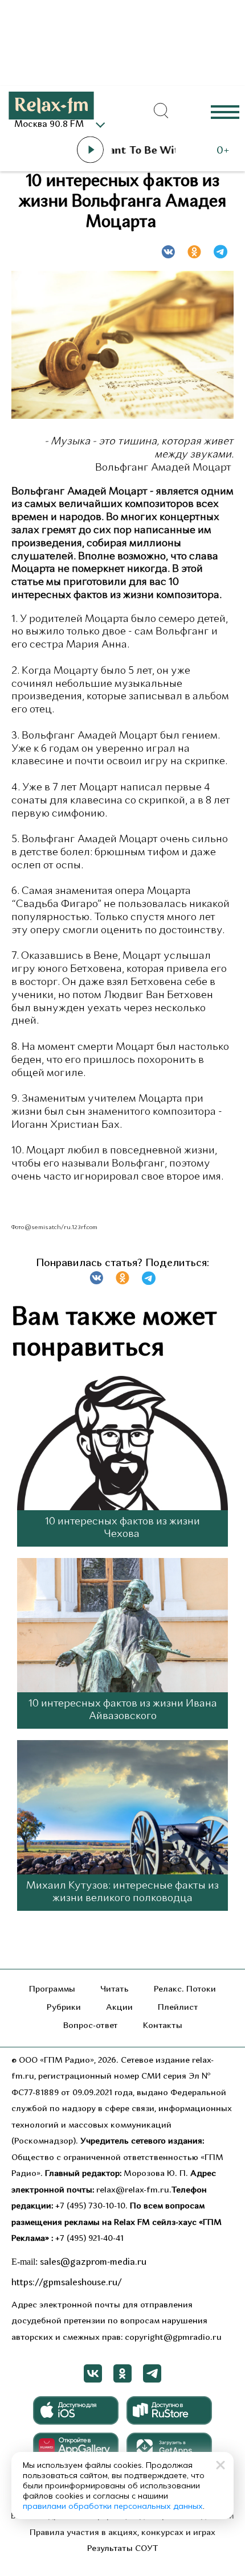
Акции (119, 2008)
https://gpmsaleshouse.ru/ (67, 2283)
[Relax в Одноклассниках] (122, 2373)
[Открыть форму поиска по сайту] (161, 111)
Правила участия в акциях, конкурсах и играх (122, 2533)
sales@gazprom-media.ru (93, 2262)
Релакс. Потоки (185, 1990)
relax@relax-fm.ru (133, 2190)
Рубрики (64, 2008)
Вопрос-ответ (91, 2026)
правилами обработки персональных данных (113, 2506)
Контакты (163, 2026)
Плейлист (178, 2008)
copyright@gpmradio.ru (173, 2338)
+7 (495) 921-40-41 (89, 2239)
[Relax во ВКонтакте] (93, 2373)
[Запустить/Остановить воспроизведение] (90, 150)
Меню (225, 111)
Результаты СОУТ (123, 2549)
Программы (52, 1990)
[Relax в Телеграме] (152, 2373)
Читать (115, 1990)
